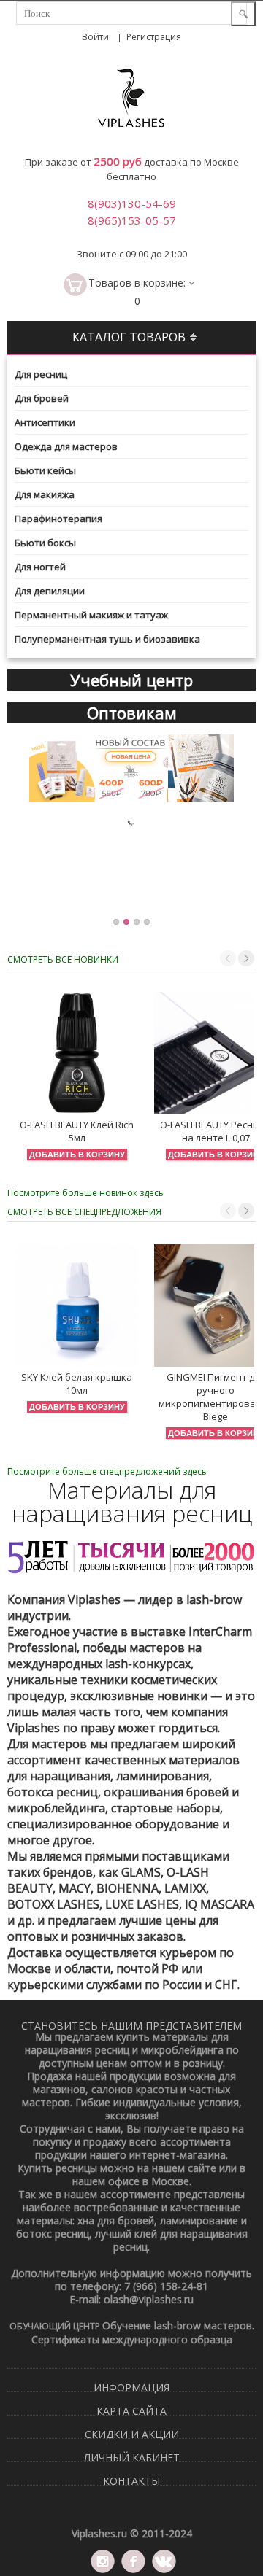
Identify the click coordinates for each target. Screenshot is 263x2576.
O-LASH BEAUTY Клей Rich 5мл (77, 1131)
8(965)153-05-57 (132, 220)
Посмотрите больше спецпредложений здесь (107, 1471)
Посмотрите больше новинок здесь (85, 1193)
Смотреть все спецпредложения (84, 1212)
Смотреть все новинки (63, 959)
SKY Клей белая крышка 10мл (77, 1384)
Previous (228, 958)
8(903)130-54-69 (132, 203)
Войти (95, 37)
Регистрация (154, 37)
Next (246, 958)
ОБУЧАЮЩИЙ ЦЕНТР (56, 2326)
